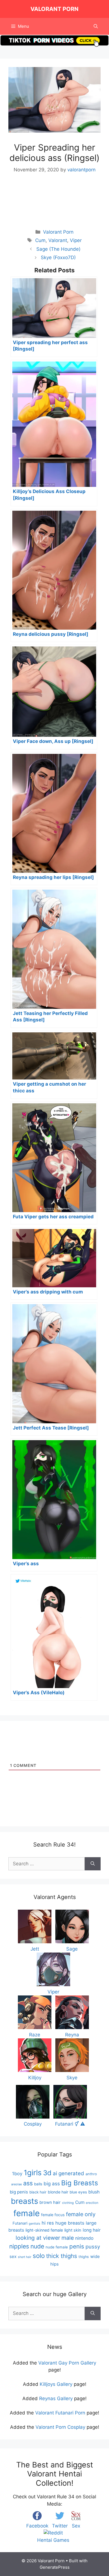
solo (39, 2256)
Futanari (20, 2223)
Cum (40, 240)
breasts (24, 2201)
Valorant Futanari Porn (60, 2413)
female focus (53, 2215)
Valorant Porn (54, 9)
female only (81, 2214)
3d (47, 2173)
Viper (76, 240)
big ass (52, 2184)
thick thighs (62, 2256)
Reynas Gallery (56, 2398)
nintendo (84, 2238)
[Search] (93, 1864)
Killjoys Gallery (56, 2384)
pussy (93, 2246)
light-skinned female (44, 2230)
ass (28, 2183)
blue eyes (78, 2192)
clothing (68, 2203)
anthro (91, 2174)
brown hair (50, 2202)
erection (92, 2203)
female (27, 2213)
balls (38, 2184)
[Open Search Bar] (96, 26)
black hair (38, 2192)
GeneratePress (55, 2567)
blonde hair (58, 2192)
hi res (48, 2223)
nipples (19, 2246)
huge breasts (70, 2223)
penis (77, 2246)
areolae (16, 2184)
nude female (57, 2247)
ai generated (68, 2173)
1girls (33, 2173)
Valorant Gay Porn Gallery (67, 2363)
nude (37, 2246)
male (68, 2238)
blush (94, 2192)
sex (13, 2256)
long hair (92, 2230)
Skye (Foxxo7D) (58, 257)
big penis (19, 2192)
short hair (25, 2257)
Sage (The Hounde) (58, 249)
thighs (84, 2257)
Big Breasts (80, 2183)
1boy (17, 2174)
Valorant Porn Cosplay (60, 2427)
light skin (73, 2230)
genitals (35, 2224)
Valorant (58, 240)
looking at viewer (38, 2238)
